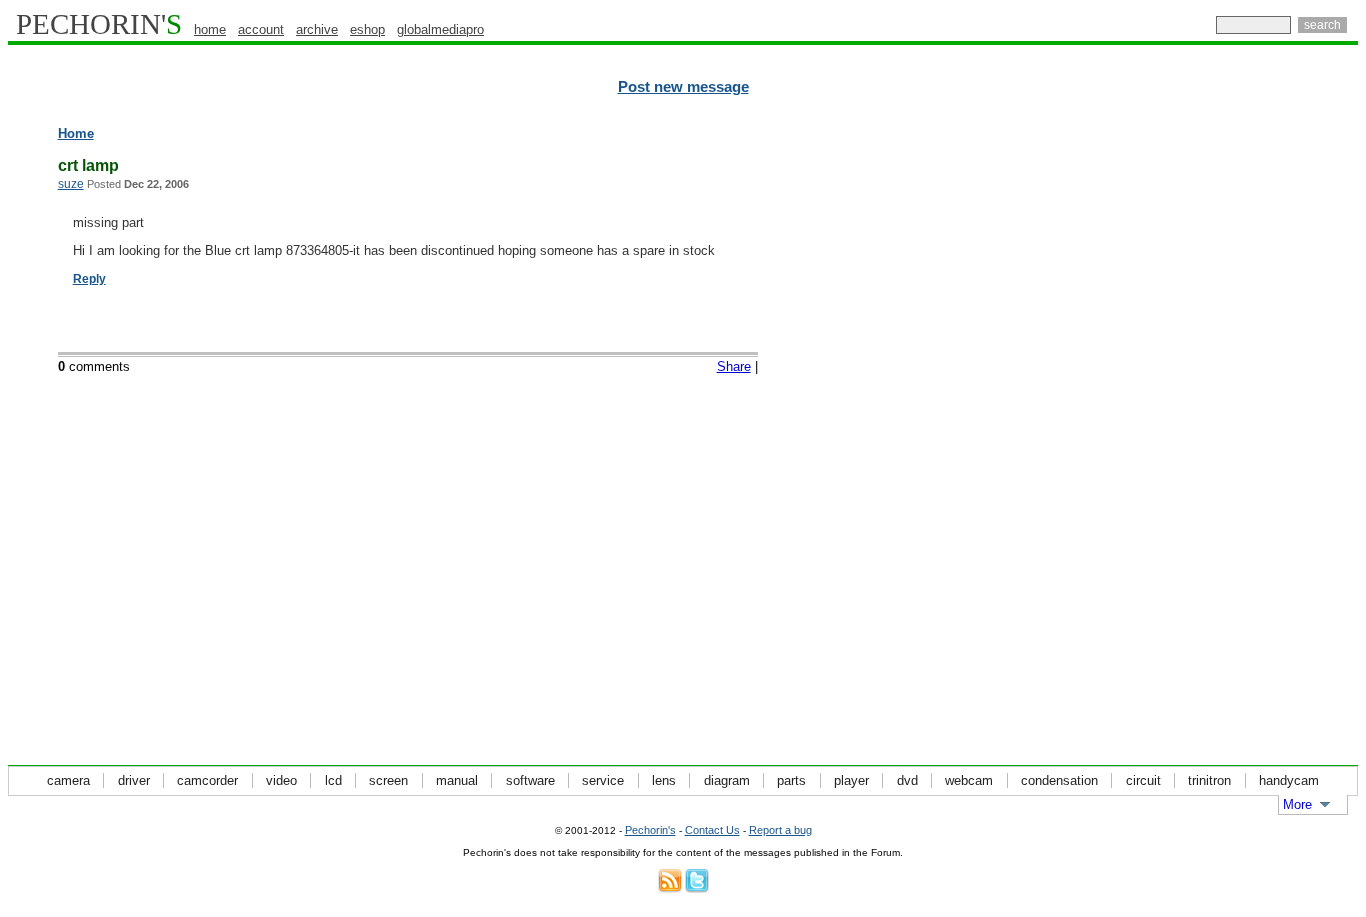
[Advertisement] (1271, 430)
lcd (333, 780)
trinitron (1209, 780)
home (210, 29)
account (261, 29)
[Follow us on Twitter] (697, 888)
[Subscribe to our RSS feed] (670, 888)
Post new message (683, 87)
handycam (1289, 780)
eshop (367, 29)
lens (664, 780)
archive (317, 29)
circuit (1143, 780)
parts (791, 780)
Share (734, 366)
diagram (727, 780)
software (530, 780)
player (851, 780)
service (603, 780)
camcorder (207, 780)
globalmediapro (440, 29)
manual (457, 780)
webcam (969, 780)
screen (388, 780)
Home (76, 133)
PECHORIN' (99, 24)
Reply (89, 279)
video (281, 780)
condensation (1059, 780)
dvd (907, 780)
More (1297, 804)
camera (68, 780)
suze (71, 184)
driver (134, 780)
